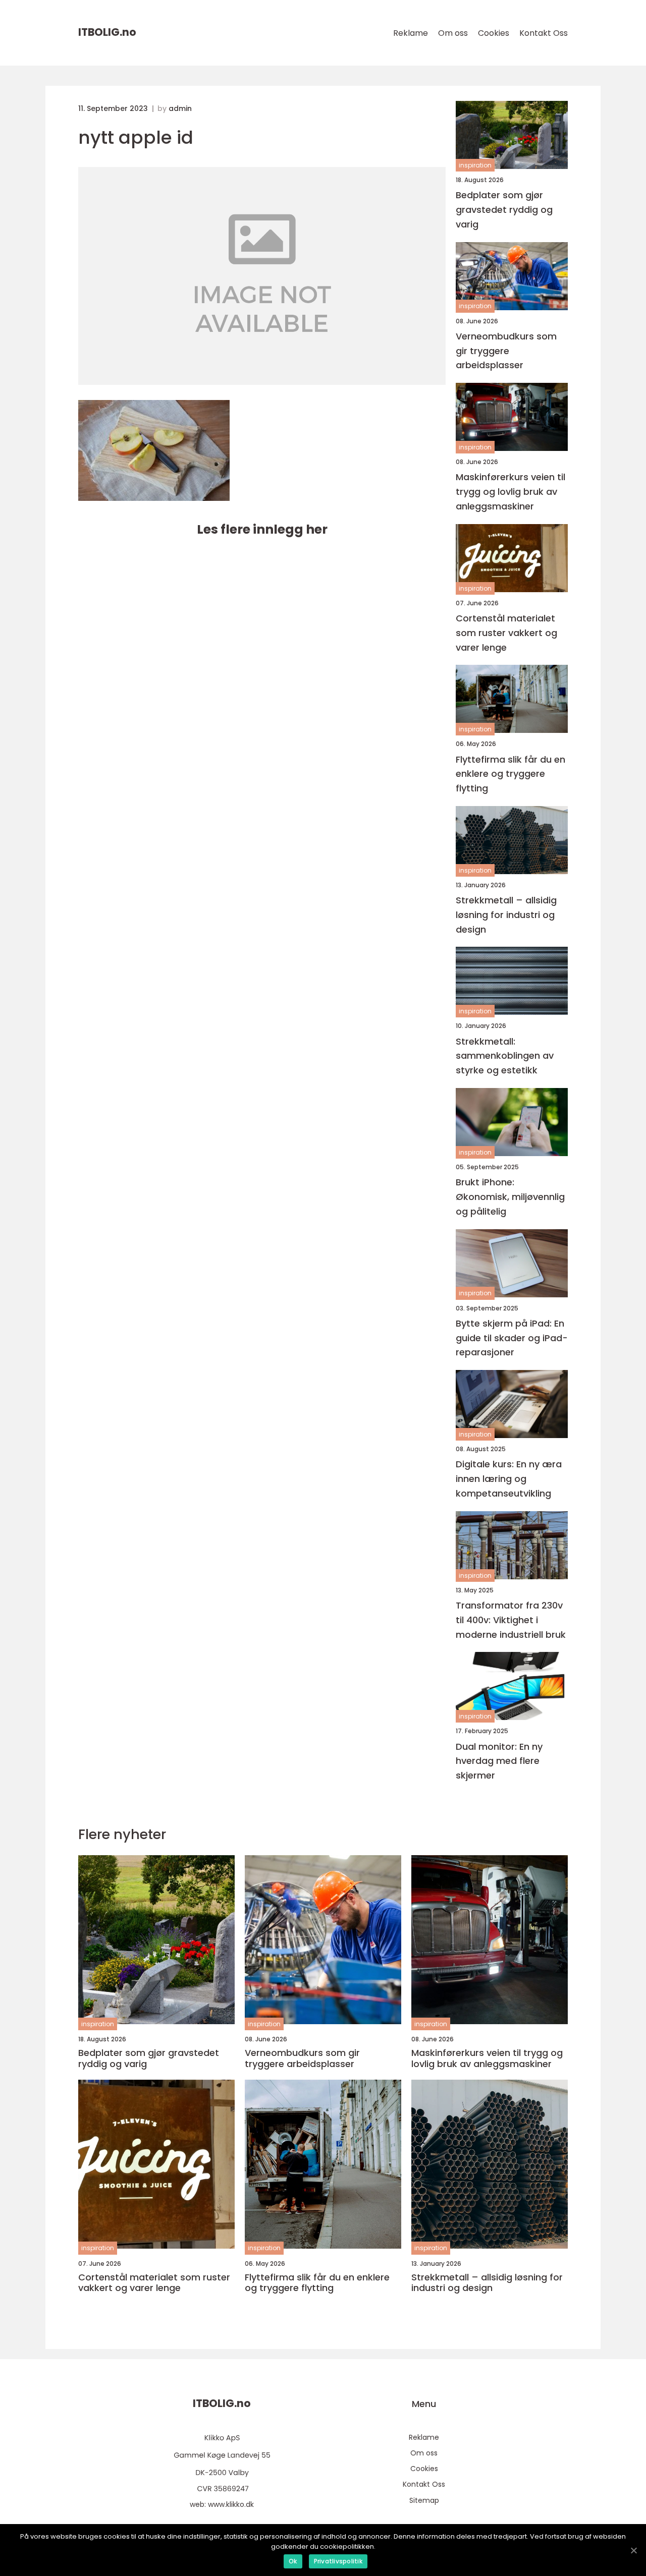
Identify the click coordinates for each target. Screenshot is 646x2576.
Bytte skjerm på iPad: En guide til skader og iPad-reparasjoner (512, 1338)
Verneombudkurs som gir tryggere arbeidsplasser (506, 351)
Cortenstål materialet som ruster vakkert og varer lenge (506, 633)
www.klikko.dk (231, 2504)
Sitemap (424, 2500)
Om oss (453, 33)
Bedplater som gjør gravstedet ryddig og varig (504, 210)
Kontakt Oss (544, 33)
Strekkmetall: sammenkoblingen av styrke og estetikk (505, 1056)
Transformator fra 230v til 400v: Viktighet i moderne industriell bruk (511, 1620)
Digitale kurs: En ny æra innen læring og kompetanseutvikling (509, 1479)
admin (180, 108)
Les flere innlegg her (262, 529)
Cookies (494, 33)
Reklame (411, 33)
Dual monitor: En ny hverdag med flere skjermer (499, 1761)
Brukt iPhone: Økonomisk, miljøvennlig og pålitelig (510, 1197)
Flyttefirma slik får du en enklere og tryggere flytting (510, 774)
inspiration (475, 165)
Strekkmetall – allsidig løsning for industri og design (506, 915)
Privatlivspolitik (338, 2561)
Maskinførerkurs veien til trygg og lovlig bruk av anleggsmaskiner (510, 492)
